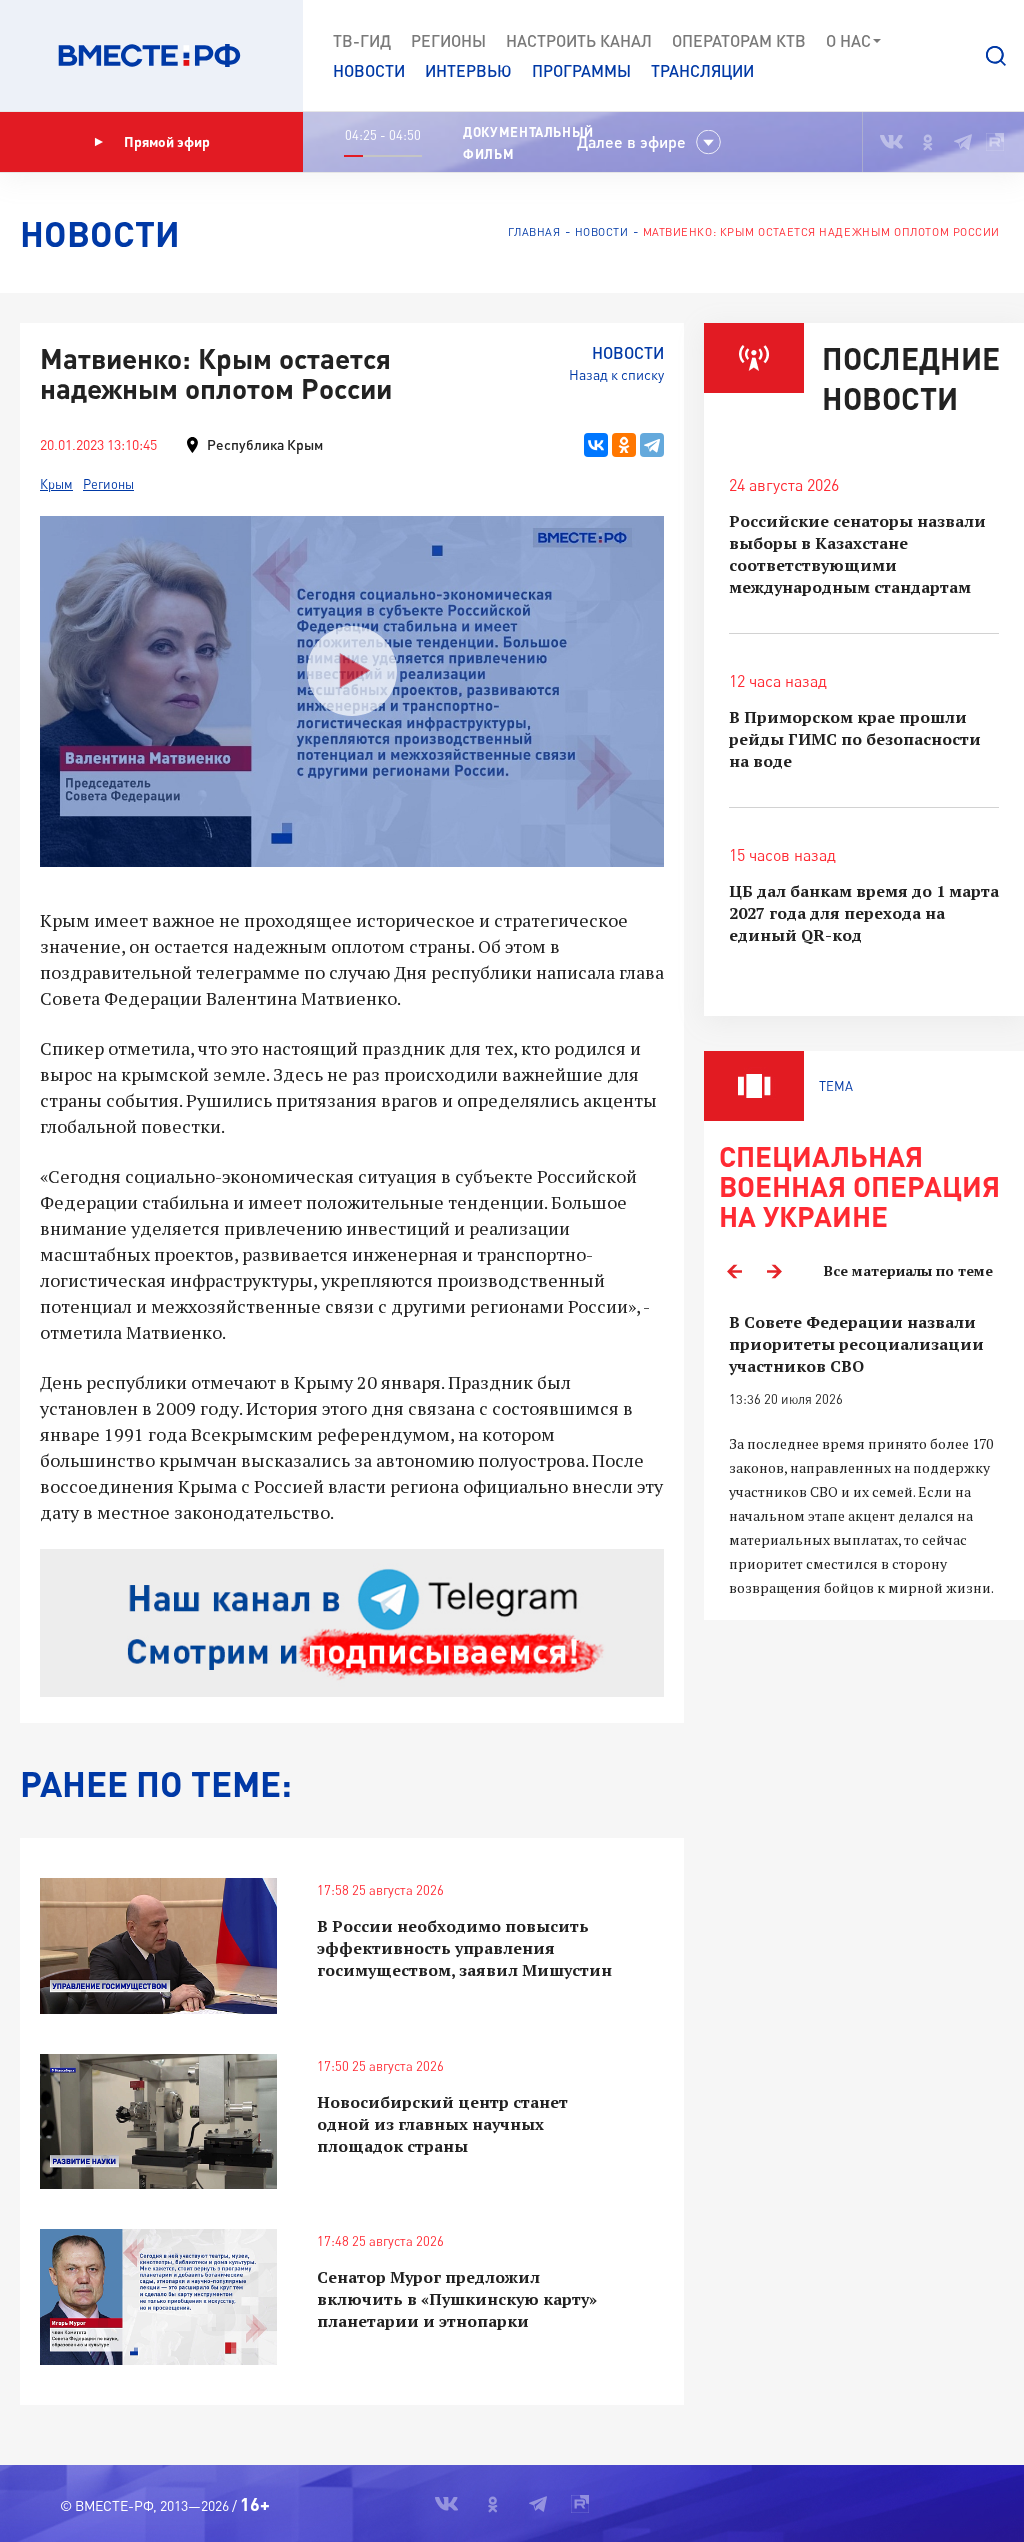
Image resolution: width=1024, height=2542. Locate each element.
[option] (864, 1455)
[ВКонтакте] (596, 445)
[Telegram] (652, 445)
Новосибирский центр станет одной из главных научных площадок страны (442, 2124)
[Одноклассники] (624, 445)
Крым (56, 484)
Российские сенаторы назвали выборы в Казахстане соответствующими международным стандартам (857, 554)
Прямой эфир (167, 141)
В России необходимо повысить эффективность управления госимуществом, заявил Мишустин (464, 1948)
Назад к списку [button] (616, 374)
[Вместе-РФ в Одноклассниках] (928, 142)
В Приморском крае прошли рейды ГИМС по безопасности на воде (855, 739)
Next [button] (774, 1271)
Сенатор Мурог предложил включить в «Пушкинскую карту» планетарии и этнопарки (457, 2299)
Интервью (468, 70)
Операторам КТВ (739, 40)
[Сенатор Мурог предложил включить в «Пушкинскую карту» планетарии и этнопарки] (158, 2296)
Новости (369, 70)
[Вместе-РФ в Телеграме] (963, 142)
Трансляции (702, 70)
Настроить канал (579, 40)
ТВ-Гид (362, 40)
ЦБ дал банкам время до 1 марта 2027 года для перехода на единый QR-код (864, 913)
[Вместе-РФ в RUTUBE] (995, 142)
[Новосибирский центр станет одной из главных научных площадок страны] (158, 2121)
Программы (581, 70)
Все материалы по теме (908, 1270)
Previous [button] (734, 1271)
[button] (996, 56)
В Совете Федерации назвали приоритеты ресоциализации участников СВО (856, 1344)
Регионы (448, 40)
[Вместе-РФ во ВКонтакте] (891, 142)
